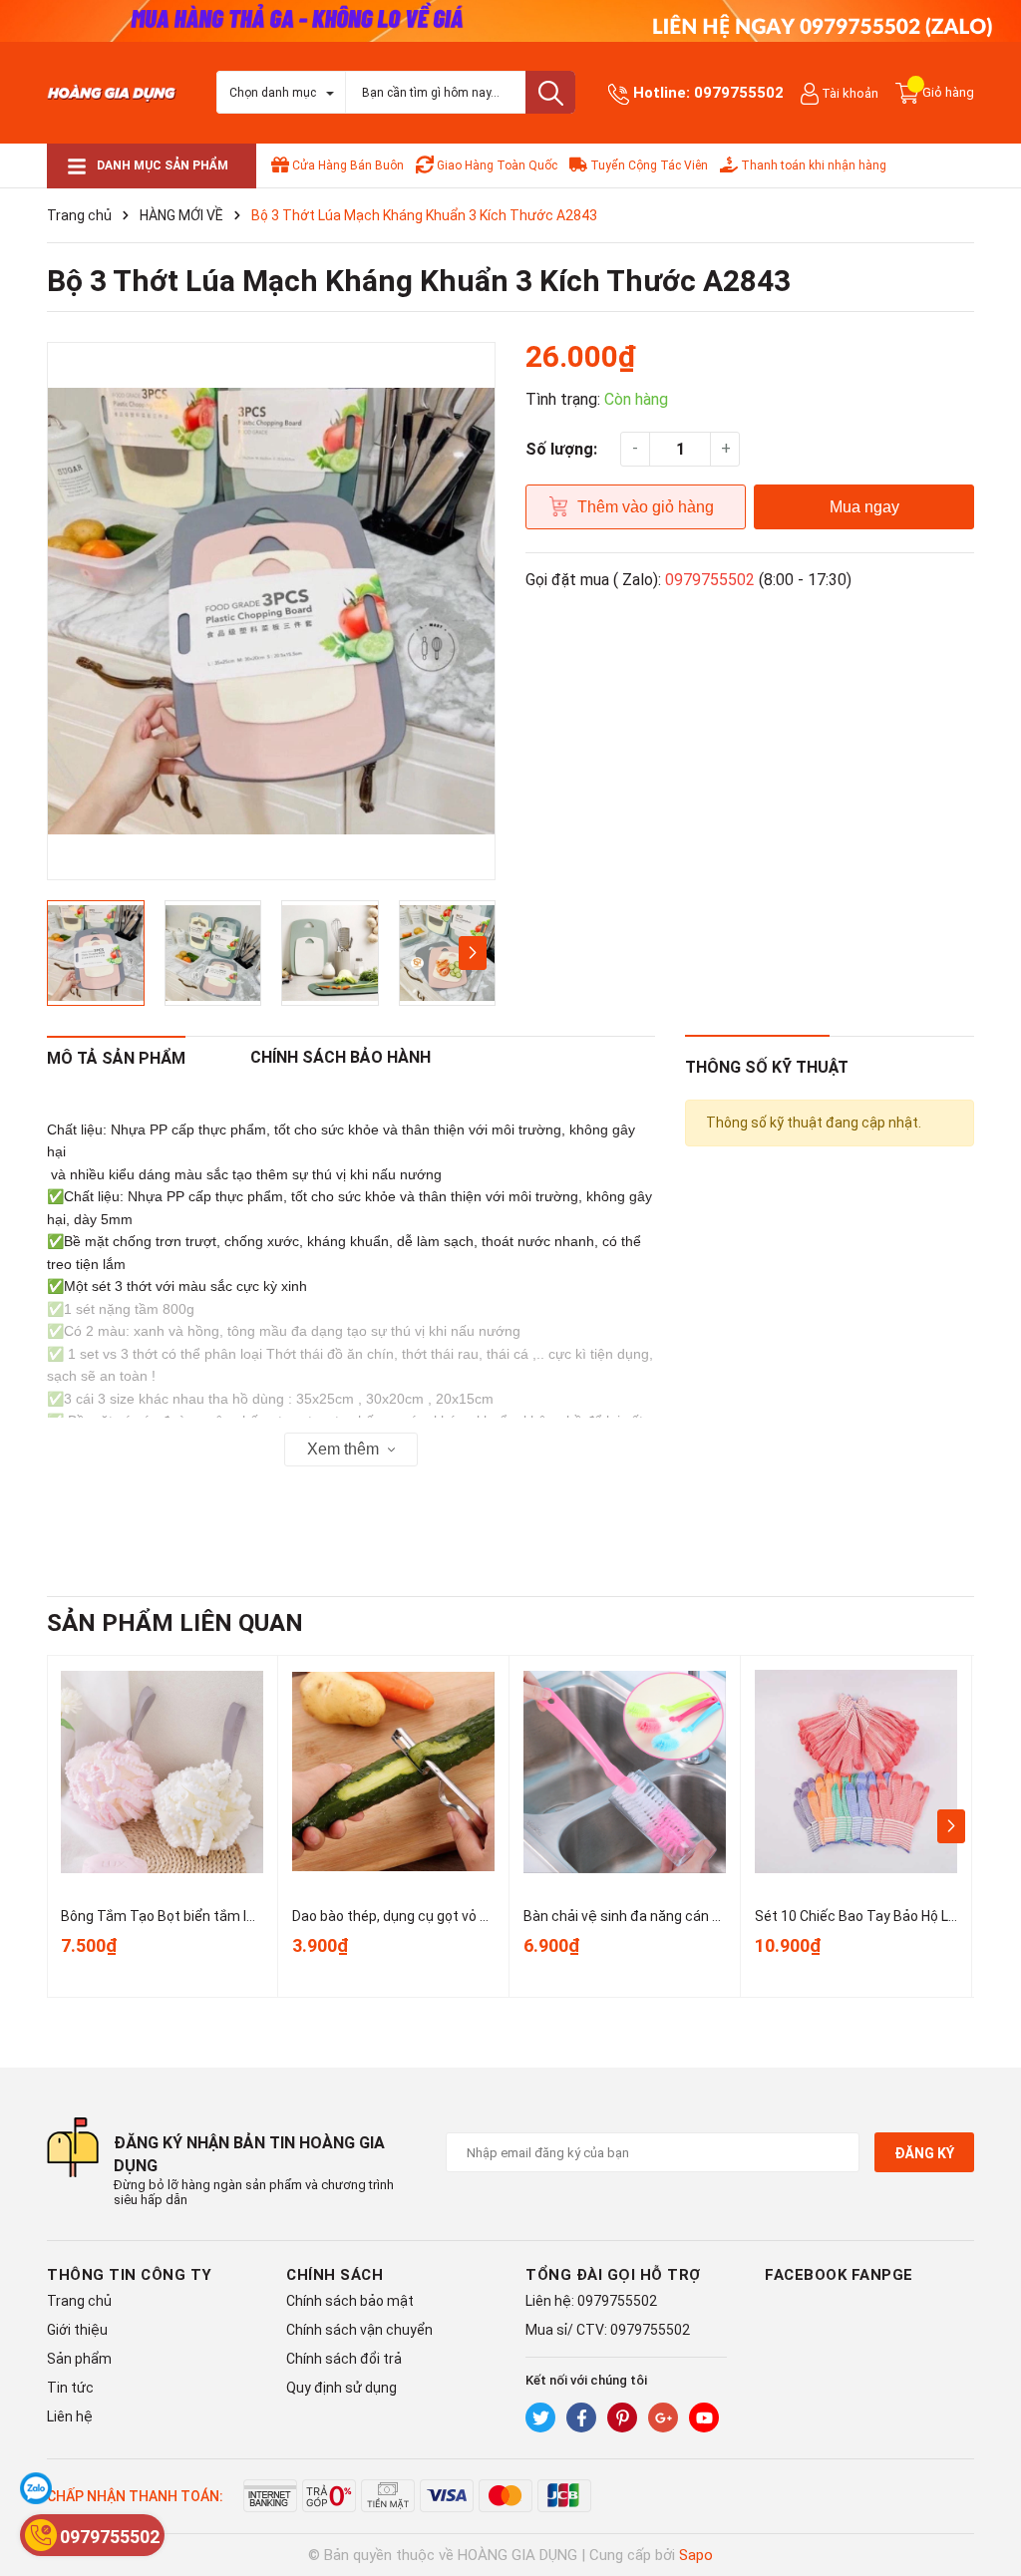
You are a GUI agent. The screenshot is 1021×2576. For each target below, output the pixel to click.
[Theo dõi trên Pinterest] (622, 2417)
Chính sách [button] (335, 2275)
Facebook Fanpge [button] (839, 2275)
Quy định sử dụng (341, 2388)
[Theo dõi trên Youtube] (704, 2417)
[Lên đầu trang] (986, 2481)
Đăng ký (924, 2153)
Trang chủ (79, 2301)
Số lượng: (561, 449)
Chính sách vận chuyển (359, 2330)
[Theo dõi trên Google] (663, 2417)
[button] (472, 953)
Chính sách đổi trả (344, 2359)
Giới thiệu (77, 2330)
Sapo (696, 2555)
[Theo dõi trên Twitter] (540, 2417)
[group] (271, 611)
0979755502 (739, 93)
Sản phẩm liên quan (175, 1623)
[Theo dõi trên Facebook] (581, 2417)
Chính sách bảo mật (350, 2301)
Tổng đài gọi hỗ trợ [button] (613, 2275)
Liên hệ (70, 2416)
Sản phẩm (79, 2359)
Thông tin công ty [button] (130, 2275)
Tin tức (70, 2388)
